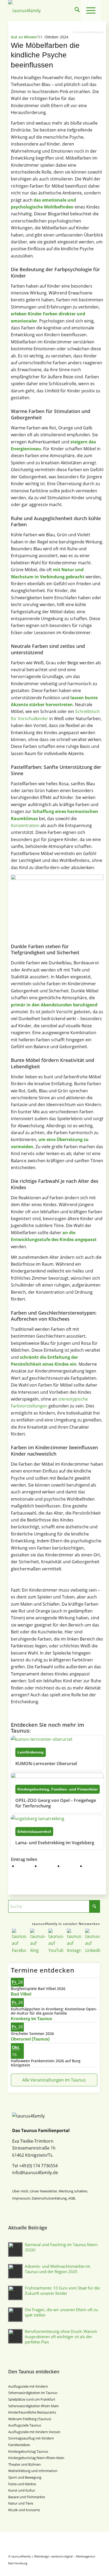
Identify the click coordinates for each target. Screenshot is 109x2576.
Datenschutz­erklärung (49, 2198)
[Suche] (77, 11)
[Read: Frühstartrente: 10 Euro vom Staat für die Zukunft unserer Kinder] (15, 2293)
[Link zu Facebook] (65, 2569)
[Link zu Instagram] (89, 2569)
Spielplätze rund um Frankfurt (32, 2399)
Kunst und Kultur (22, 2490)
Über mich (20, 2191)
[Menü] (91, 11)
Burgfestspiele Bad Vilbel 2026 (38, 1989)
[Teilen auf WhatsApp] (69, 1866)
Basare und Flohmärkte (27, 2497)
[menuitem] (77, 11)
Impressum (21, 2198)
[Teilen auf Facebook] (24, 1866)
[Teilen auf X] (47, 1866)
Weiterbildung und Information (33, 2471)
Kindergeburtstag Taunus (28, 2451)
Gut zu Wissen (24, 37)
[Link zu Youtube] (81, 2569)
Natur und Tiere (21, 2503)
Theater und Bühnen (24, 2464)
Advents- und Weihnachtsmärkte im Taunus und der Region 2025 (58, 2269)
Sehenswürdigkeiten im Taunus (33, 2393)
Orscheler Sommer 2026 (32, 2034)
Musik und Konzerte (24, 2510)
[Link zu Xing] (73, 2569)
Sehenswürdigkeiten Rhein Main (33, 2406)
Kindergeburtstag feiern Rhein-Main (36, 2458)
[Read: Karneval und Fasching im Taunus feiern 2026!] (15, 2250)
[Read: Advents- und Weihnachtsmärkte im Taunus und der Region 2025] (15, 2271)
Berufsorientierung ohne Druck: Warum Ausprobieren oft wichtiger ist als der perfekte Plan (61, 2337)
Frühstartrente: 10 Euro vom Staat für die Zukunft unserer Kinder (62, 2291)
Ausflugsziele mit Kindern (28, 2386)
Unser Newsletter (44, 2191)
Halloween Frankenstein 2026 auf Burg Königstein (46, 2063)
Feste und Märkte (22, 2484)
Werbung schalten (73, 2191)
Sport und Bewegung (25, 2477)
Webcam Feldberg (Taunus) (30, 2419)
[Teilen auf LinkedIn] (92, 1866)
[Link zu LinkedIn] (97, 2569)
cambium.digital (62, 2556)
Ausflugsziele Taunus (25, 2425)
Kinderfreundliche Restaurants (32, 2412)
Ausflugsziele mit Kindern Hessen (34, 2432)
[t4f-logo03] (36, 11)
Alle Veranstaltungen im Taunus (54, 2080)
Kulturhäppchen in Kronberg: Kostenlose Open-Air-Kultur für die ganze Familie (54, 2011)
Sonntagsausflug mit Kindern (31, 2438)
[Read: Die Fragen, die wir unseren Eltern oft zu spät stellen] (15, 2315)
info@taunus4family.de (35, 2173)
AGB (72, 2198)
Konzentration (25, 825)
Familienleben (19, 2445)
